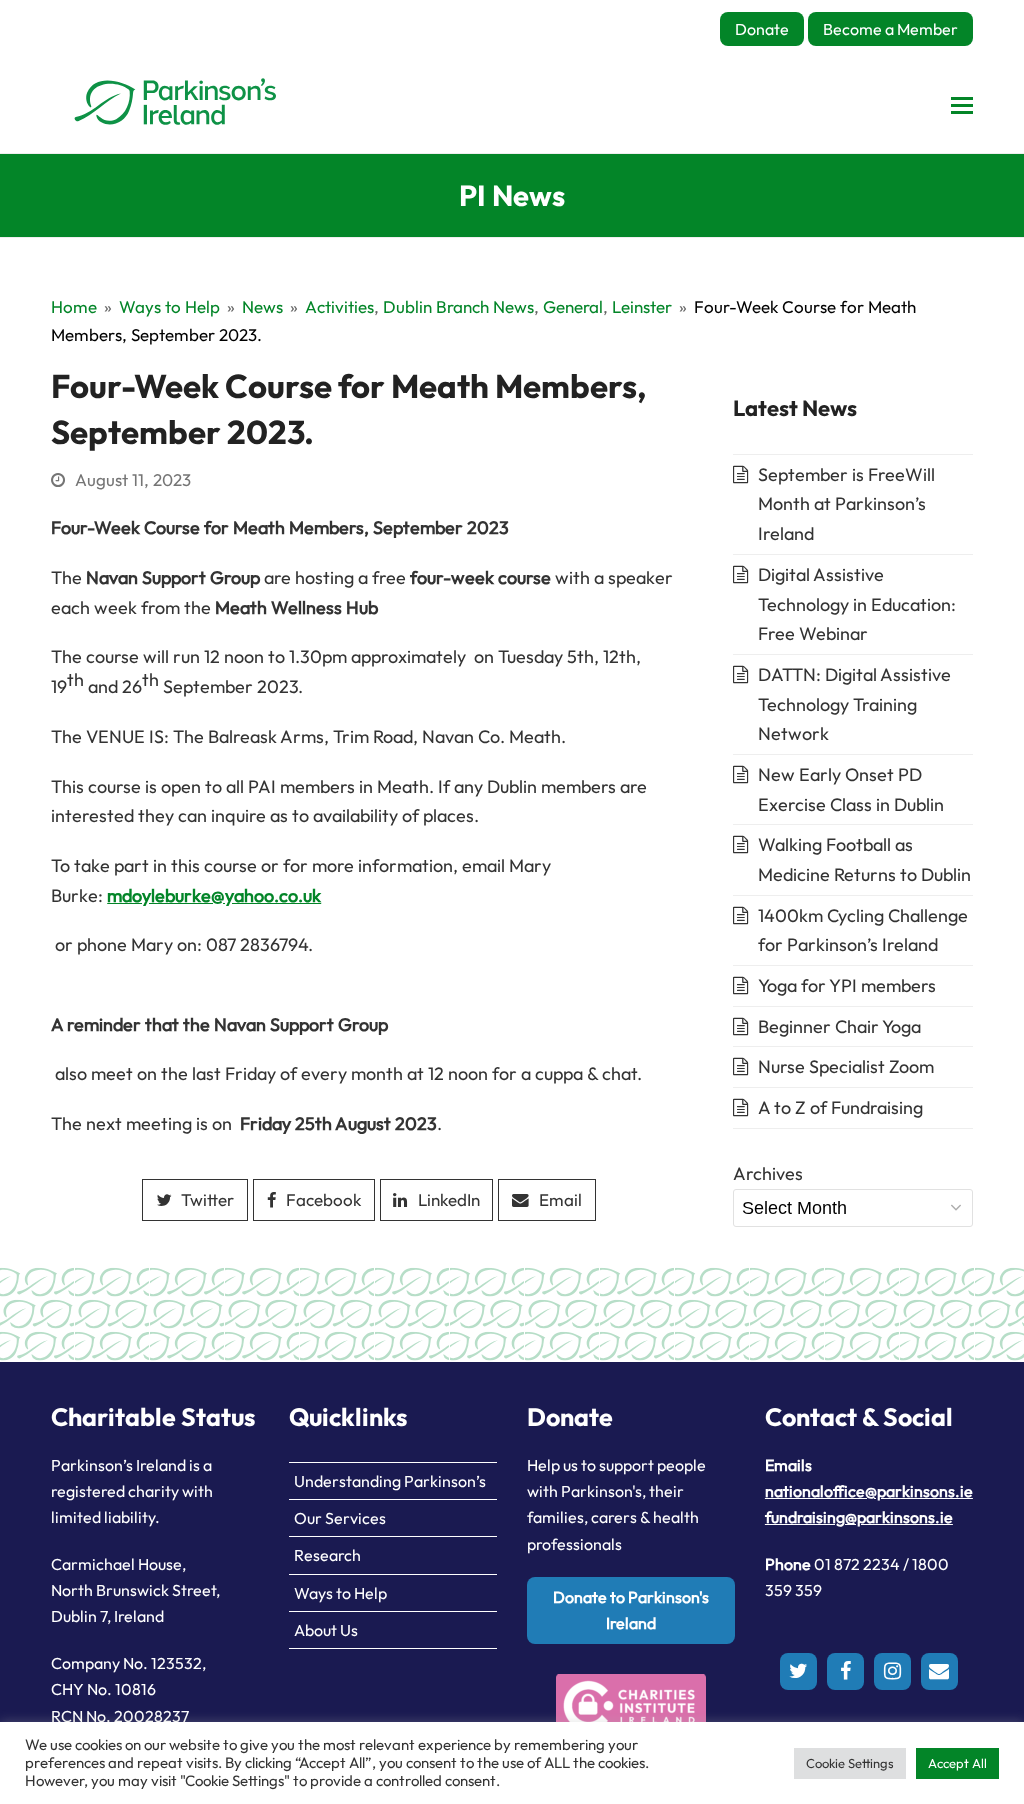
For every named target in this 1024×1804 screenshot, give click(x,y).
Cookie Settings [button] (850, 1763)
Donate (762, 29)
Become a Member (890, 29)
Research (327, 1555)
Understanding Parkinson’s (390, 1481)
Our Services (340, 1518)
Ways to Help (340, 1593)
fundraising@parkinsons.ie (859, 1517)
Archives (768, 1173)
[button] (962, 105)
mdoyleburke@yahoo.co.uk (214, 895)
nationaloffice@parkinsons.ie (869, 1491)
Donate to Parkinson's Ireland (631, 1610)
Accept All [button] (957, 1763)
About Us (326, 1630)
